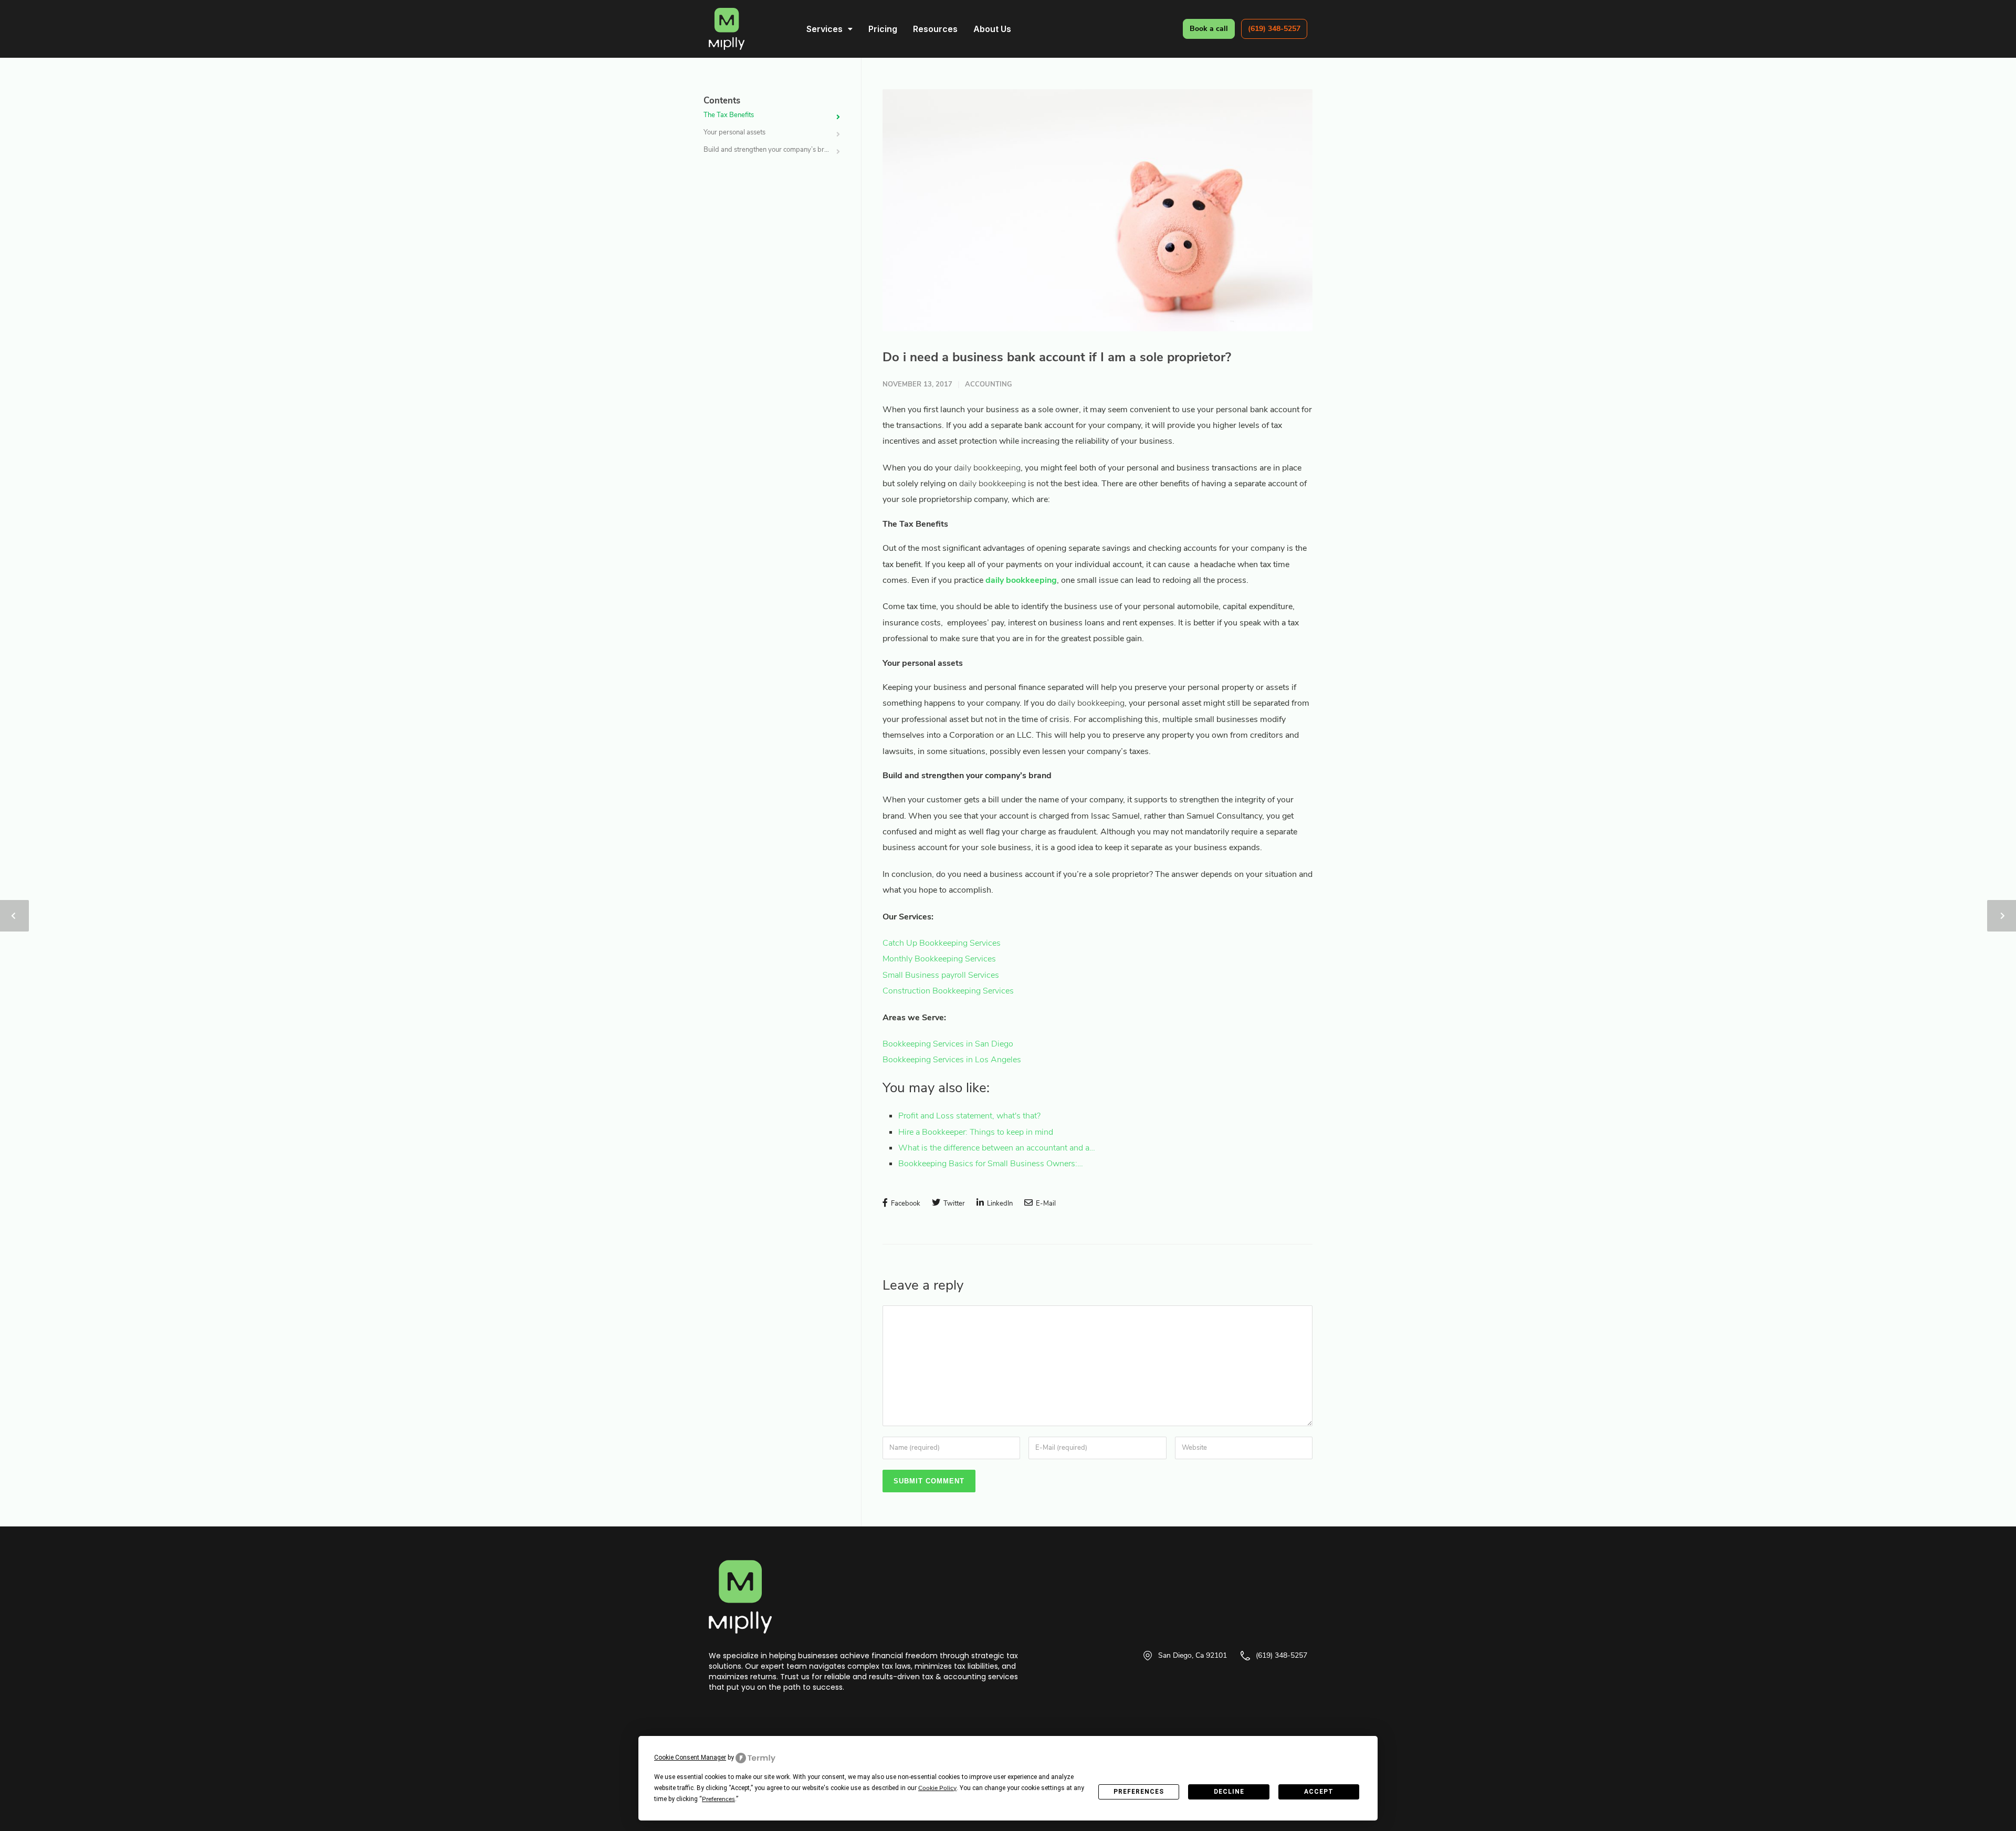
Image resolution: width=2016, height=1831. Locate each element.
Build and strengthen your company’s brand (770, 150)
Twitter (953, 1204)
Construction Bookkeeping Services (948, 991)
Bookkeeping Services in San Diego (948, 1044)
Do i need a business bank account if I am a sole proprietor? (1057, 357)
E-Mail (1045, 1204)
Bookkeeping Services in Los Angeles (952, 1060)
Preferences (1139, 1792)
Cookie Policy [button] (937, 1788)
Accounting (989, 384)
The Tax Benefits (729, 115)
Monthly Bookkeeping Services (939, 959)
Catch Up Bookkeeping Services (942, 943)
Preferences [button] (718, 1799)
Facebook (905, 1204)
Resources (935, 29)
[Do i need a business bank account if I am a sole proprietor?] (1098, 210)
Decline (1229, 1792)
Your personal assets (734, 132)
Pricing (883, 29)
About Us (992, 29)
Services (825, 29)
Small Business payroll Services (941, 975)
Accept (1319, 1792)
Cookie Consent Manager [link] (690, 1757)
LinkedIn (999, 1204)
